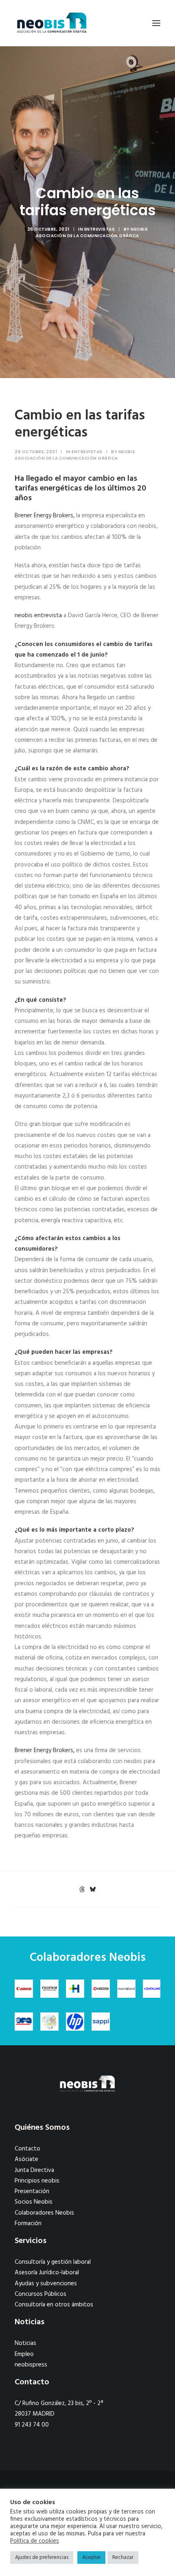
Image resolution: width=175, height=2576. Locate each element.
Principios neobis (37, 2181)
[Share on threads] (82, 1889)
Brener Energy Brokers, (45, 516)
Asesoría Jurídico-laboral (47, 2273)
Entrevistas (100, 229)
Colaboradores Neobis (44, 2213)
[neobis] (52, 23)
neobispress (31, 2365)
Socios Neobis (34, 2202)
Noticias (25, 2343)
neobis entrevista (38, 616)
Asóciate (26, 2159)
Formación (28, 2224)
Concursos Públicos (40, 2294)
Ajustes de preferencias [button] (42, 2558)
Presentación (32, 2191)
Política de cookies (35, 2541)
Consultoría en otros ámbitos (54, 2305)
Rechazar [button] (123, 2558)
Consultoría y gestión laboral (53, 2262)
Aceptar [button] (91, 2558)
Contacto (27, 2149)
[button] (156, 23)
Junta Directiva (34, 2170)
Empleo (24, 2354)
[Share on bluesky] (92, 1889)
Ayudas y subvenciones (46, 2284)
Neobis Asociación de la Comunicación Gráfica (92, 232)
